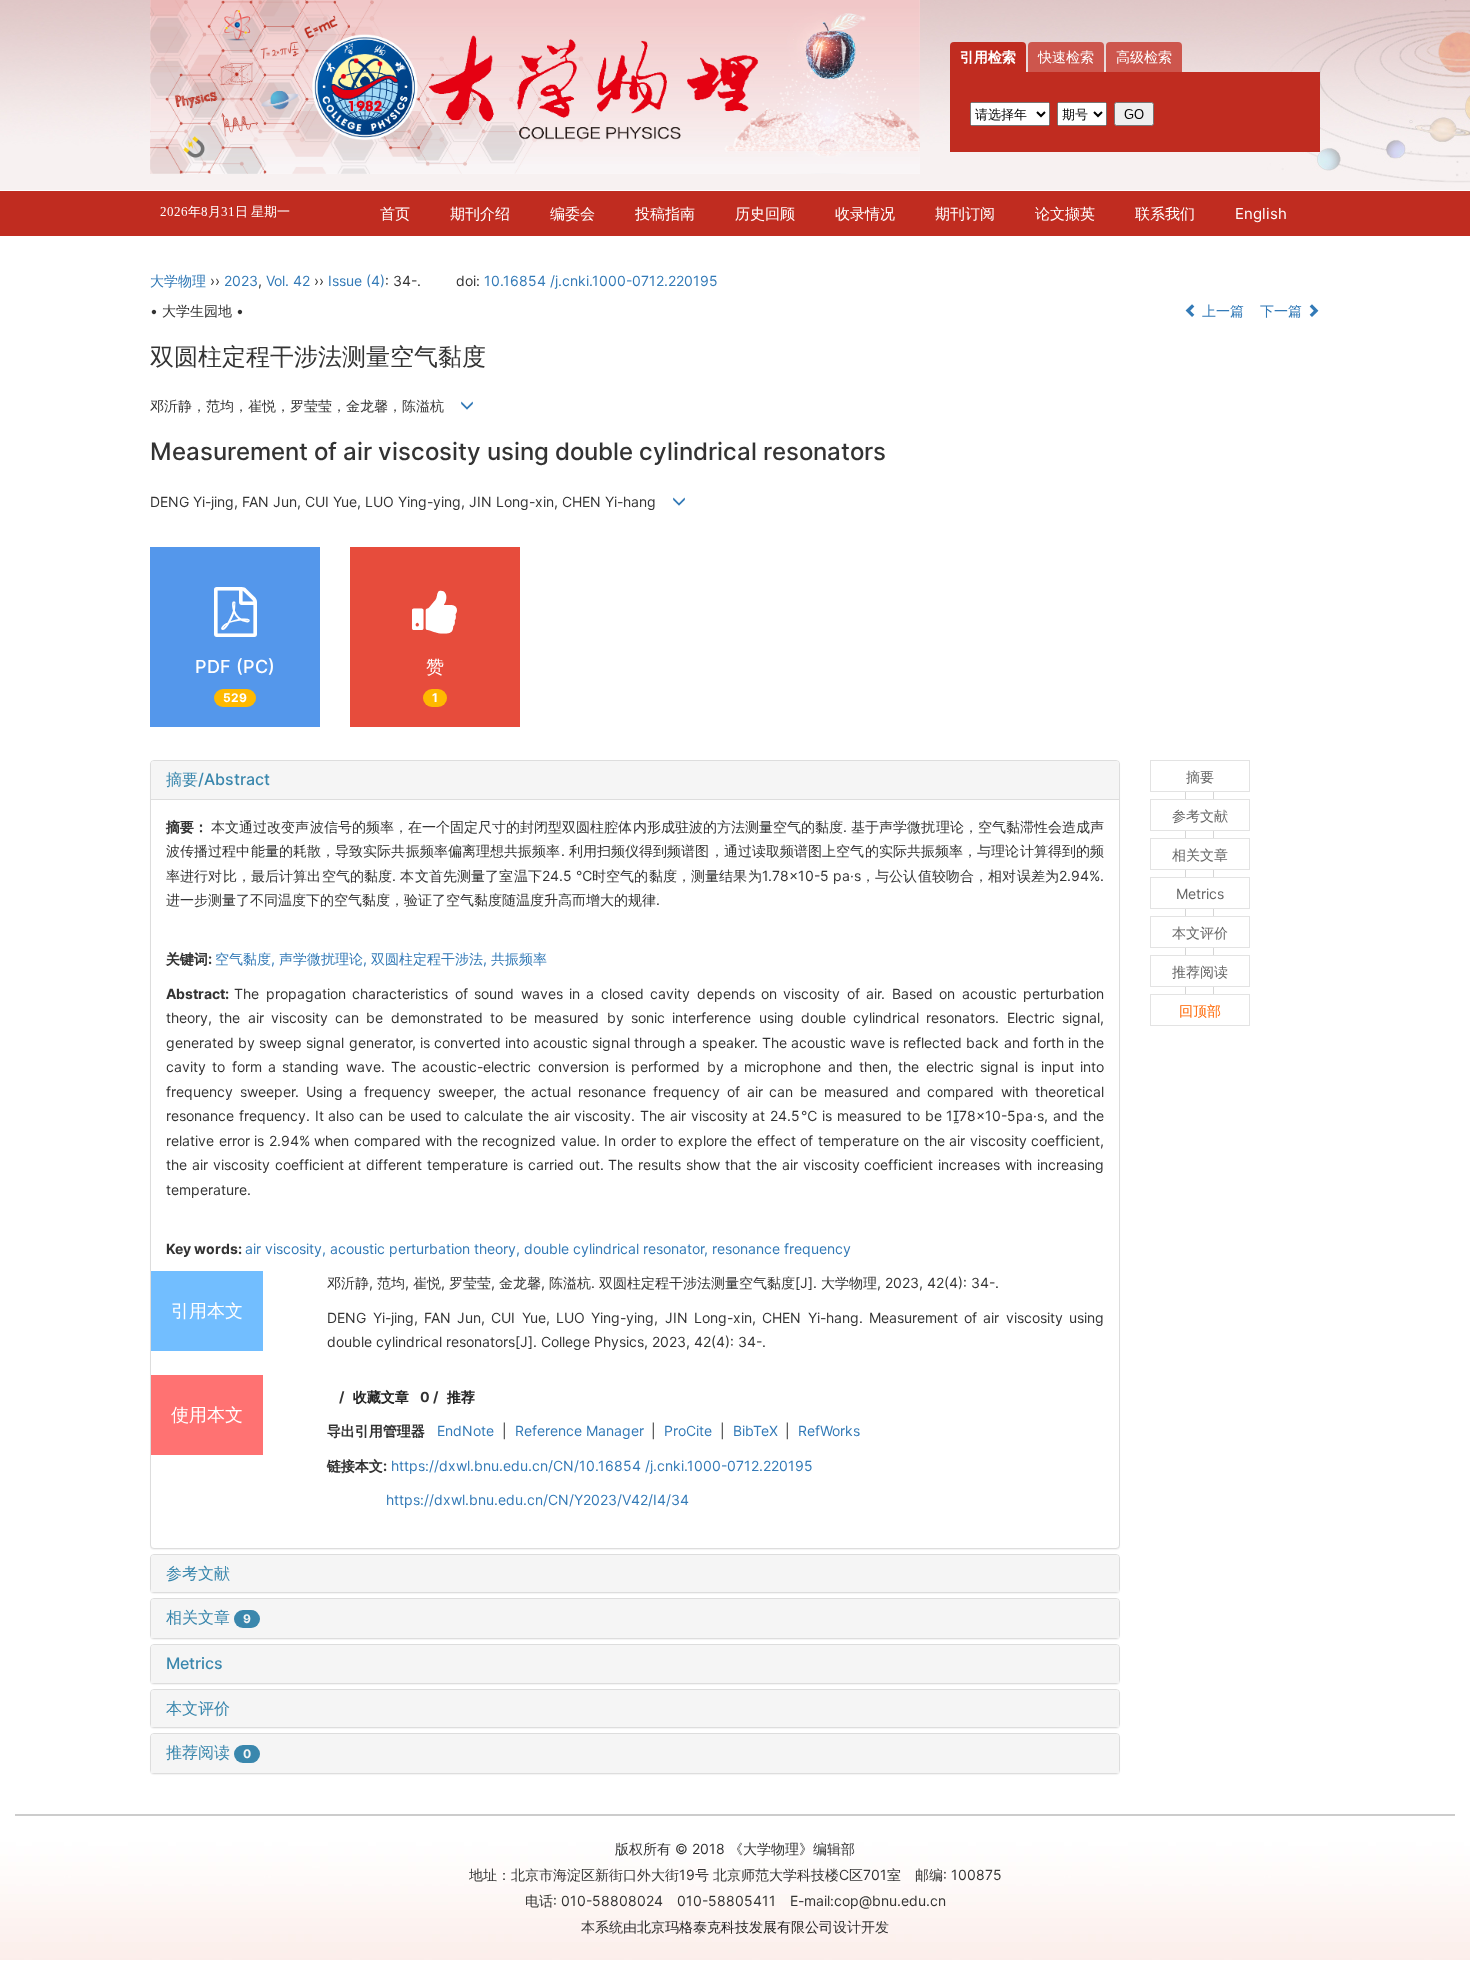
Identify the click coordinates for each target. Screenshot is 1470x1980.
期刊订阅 (965, 213)
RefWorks (829, 1430)
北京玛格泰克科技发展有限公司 (735, 1926)
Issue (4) (356, 280)
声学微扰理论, (325, 958)
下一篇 (1283, 310)
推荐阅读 (208, 1752)
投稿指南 (665, 213)
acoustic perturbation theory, (427, 1248)
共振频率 (519, 958)
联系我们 (1165, 213)
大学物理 (178, 280)
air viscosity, (287, 1248)
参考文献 (198, 1573)
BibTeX (755, 1430)
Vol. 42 (288, 280)
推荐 (461, 1396)
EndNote (465, 1430)
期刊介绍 (480, 213)
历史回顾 (765, 213)
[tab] (635, 780)
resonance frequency (781, 1248)
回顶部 (1200, 1010)
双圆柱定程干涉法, (431, 958)
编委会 (572, 213)
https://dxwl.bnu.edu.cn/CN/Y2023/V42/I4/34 (537, 1499)
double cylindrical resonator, (618, 1248)
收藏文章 (381, 1396)
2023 (241, 280)
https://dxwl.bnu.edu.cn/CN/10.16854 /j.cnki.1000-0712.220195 (602, 1465)
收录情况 (865, 213)
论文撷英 (1065, 213)
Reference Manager (579, 1430)
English (1261, 213)
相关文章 (208, 1617)
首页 (395, 213)
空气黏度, (247, 958)
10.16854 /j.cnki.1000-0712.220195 (601, 280)
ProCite (688, 1430)
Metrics (194, 1663)
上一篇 (1221, 310)
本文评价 (198, 1708)
